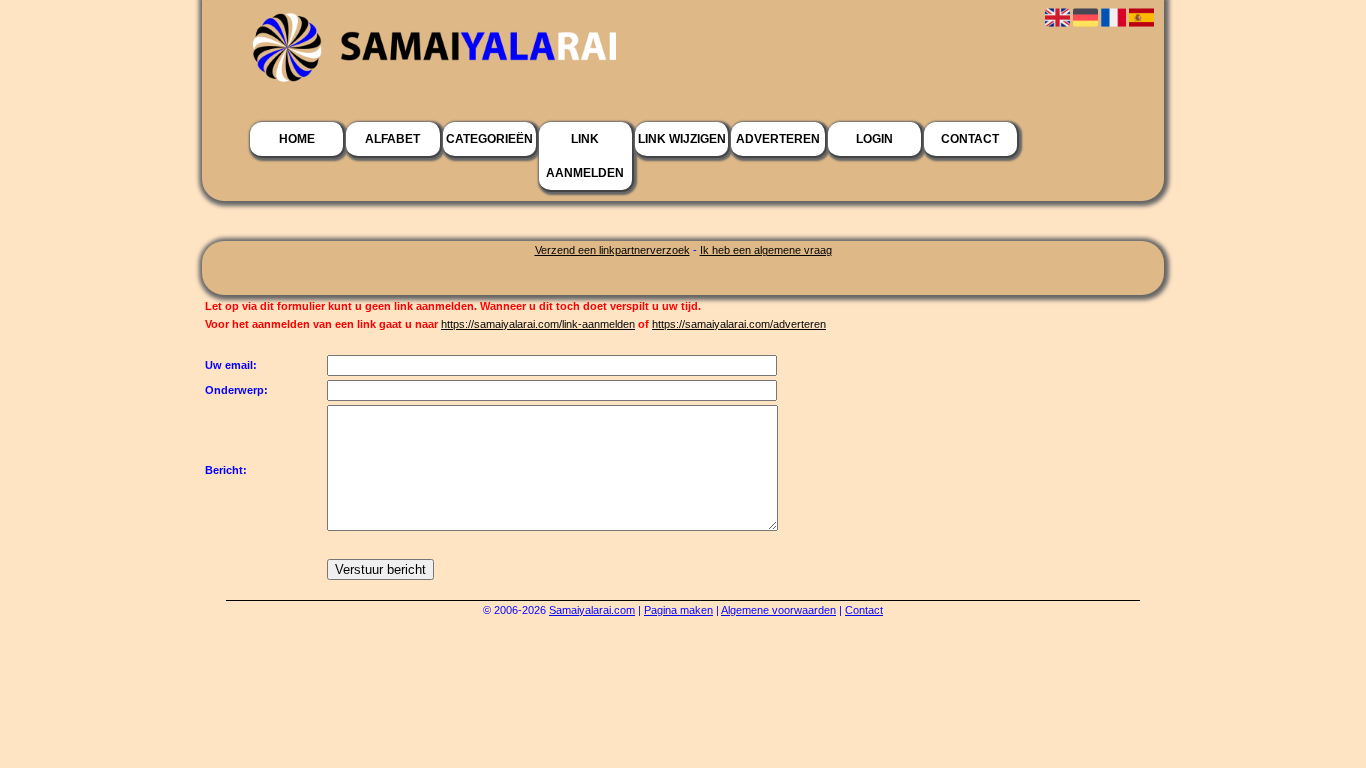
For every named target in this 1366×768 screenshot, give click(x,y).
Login (874, 139)
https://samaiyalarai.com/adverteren (739, 324)
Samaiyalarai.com (592, 610)
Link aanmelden (585, 156)
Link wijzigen (682, 139)
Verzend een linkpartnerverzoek (612, 250)
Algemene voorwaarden (778, 610)
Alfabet (392, 139)
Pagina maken (678, 610)
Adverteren (778, 139)
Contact (970, 139)
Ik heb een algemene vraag (766, 250)
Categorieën (489, 139)
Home (297, 139)
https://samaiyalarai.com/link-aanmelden (538, 324)
